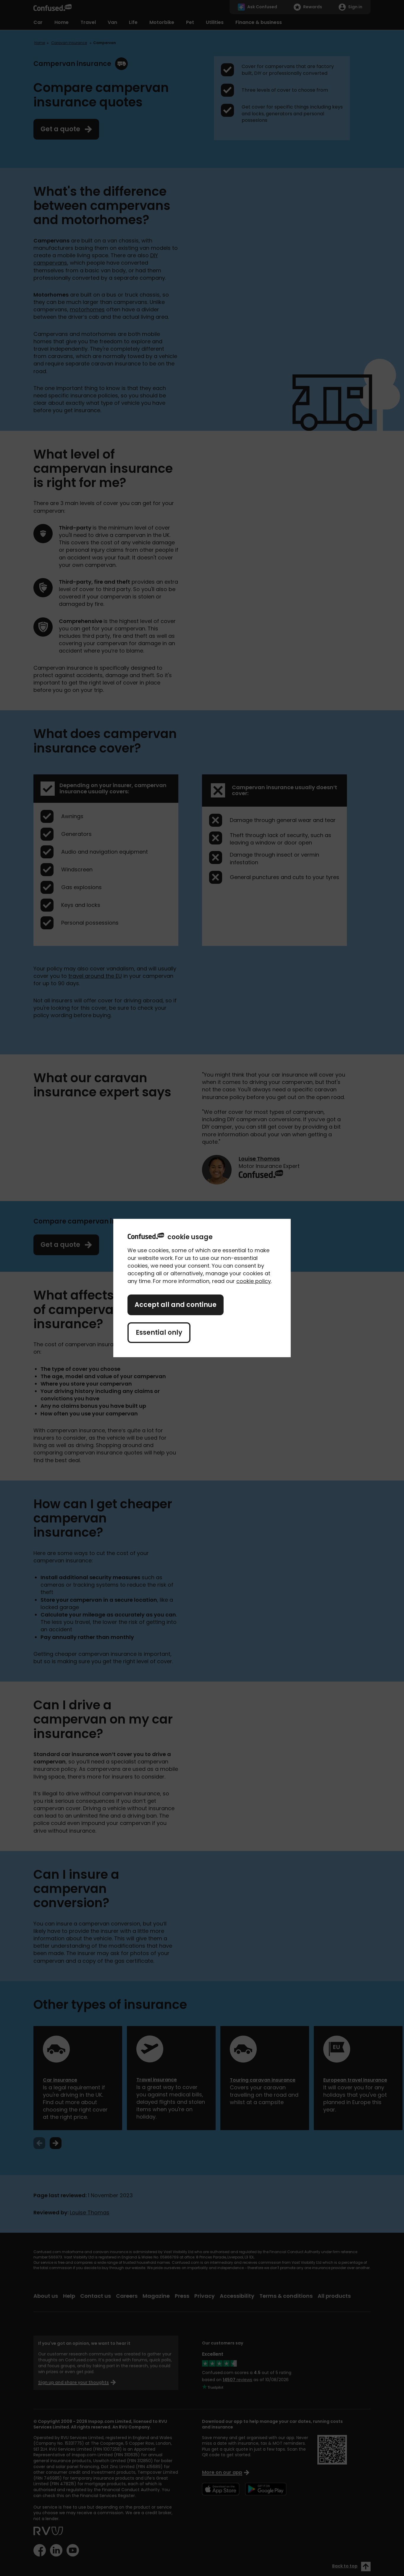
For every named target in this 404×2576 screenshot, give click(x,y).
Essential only (159, 1333)
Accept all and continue (176, 1305)
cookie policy (254, 1281)
